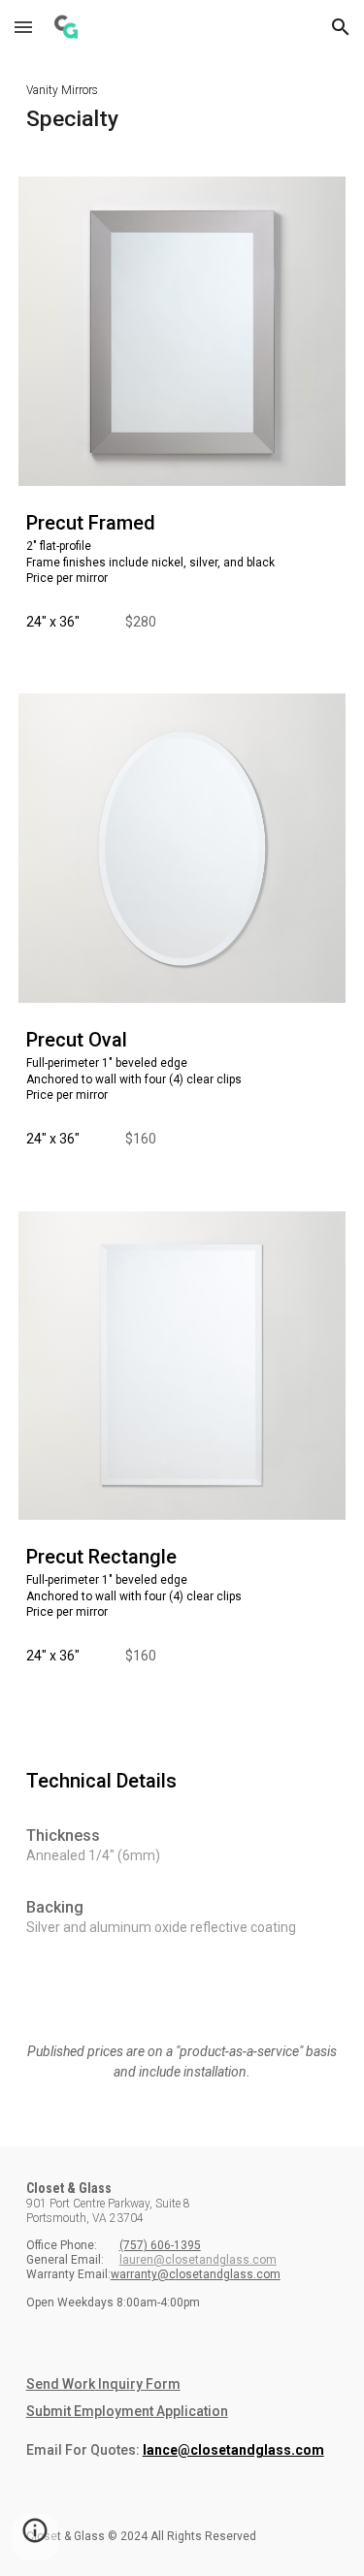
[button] (23, 27)
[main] (182, 104)
